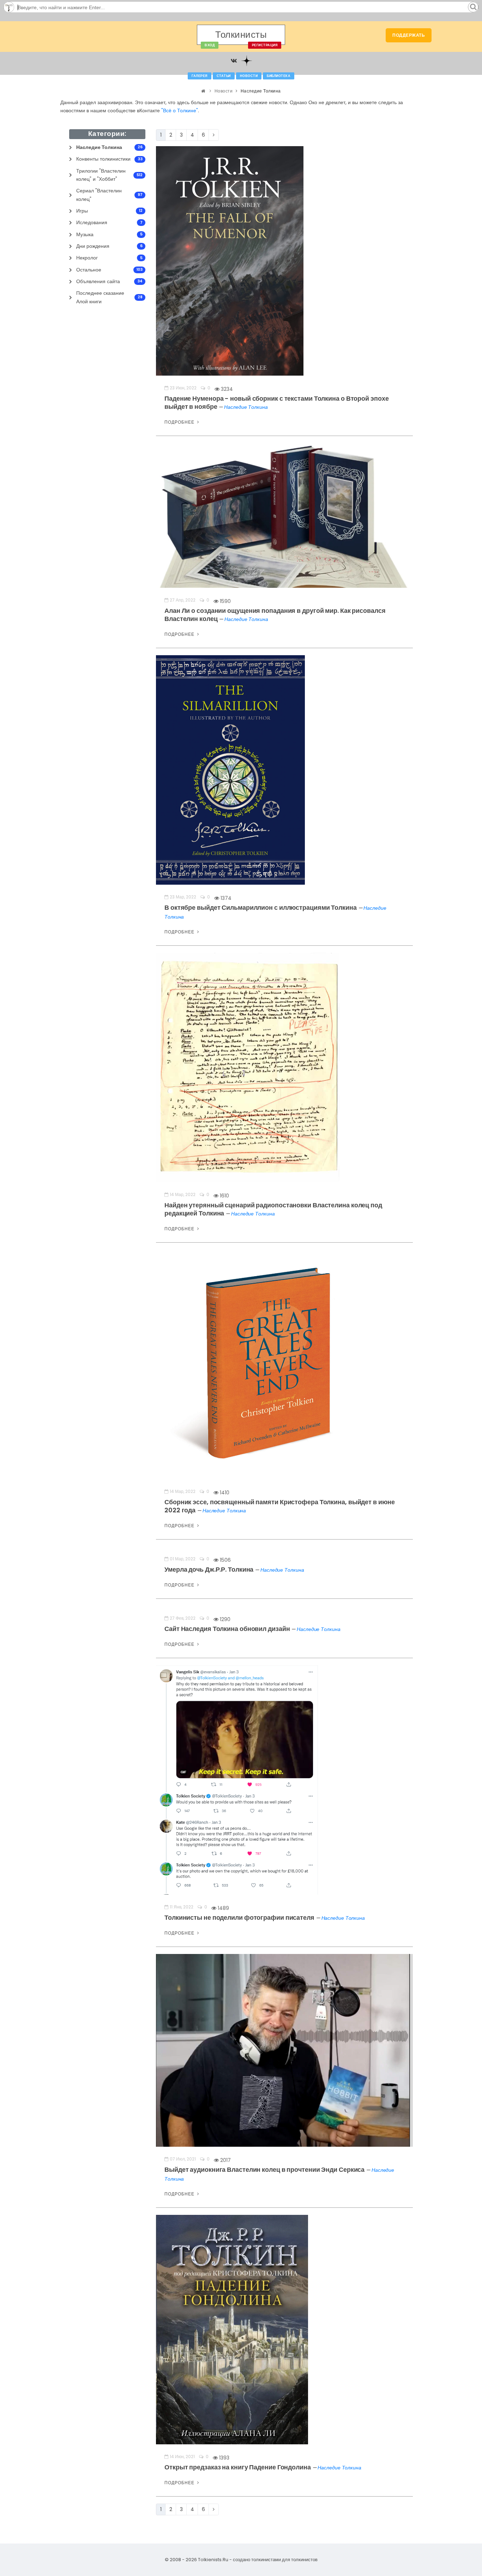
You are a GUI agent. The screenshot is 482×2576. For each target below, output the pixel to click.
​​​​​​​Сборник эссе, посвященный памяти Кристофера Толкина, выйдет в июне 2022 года (279, 1506)
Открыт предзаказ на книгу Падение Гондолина (238, 2467)
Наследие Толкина (246, 407)
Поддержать (409, 35)
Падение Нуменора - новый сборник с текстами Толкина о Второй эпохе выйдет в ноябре (276, 402)
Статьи (224, 76)
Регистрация (265, 45)
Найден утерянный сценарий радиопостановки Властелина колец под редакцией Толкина (273, 1209)
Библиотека (279, 76)
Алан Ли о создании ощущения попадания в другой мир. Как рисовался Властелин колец (275, 615)
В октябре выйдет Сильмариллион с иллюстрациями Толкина (261, 907)
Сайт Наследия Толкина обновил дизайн (228, 1629)
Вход (210, 45)
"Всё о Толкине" (180, 110)
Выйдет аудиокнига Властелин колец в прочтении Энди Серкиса (265, 2169)
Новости (249, 76)
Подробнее (180, 422)
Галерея (200, 76)
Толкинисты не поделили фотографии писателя (240, 1917)
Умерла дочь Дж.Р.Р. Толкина (210, 1569)
